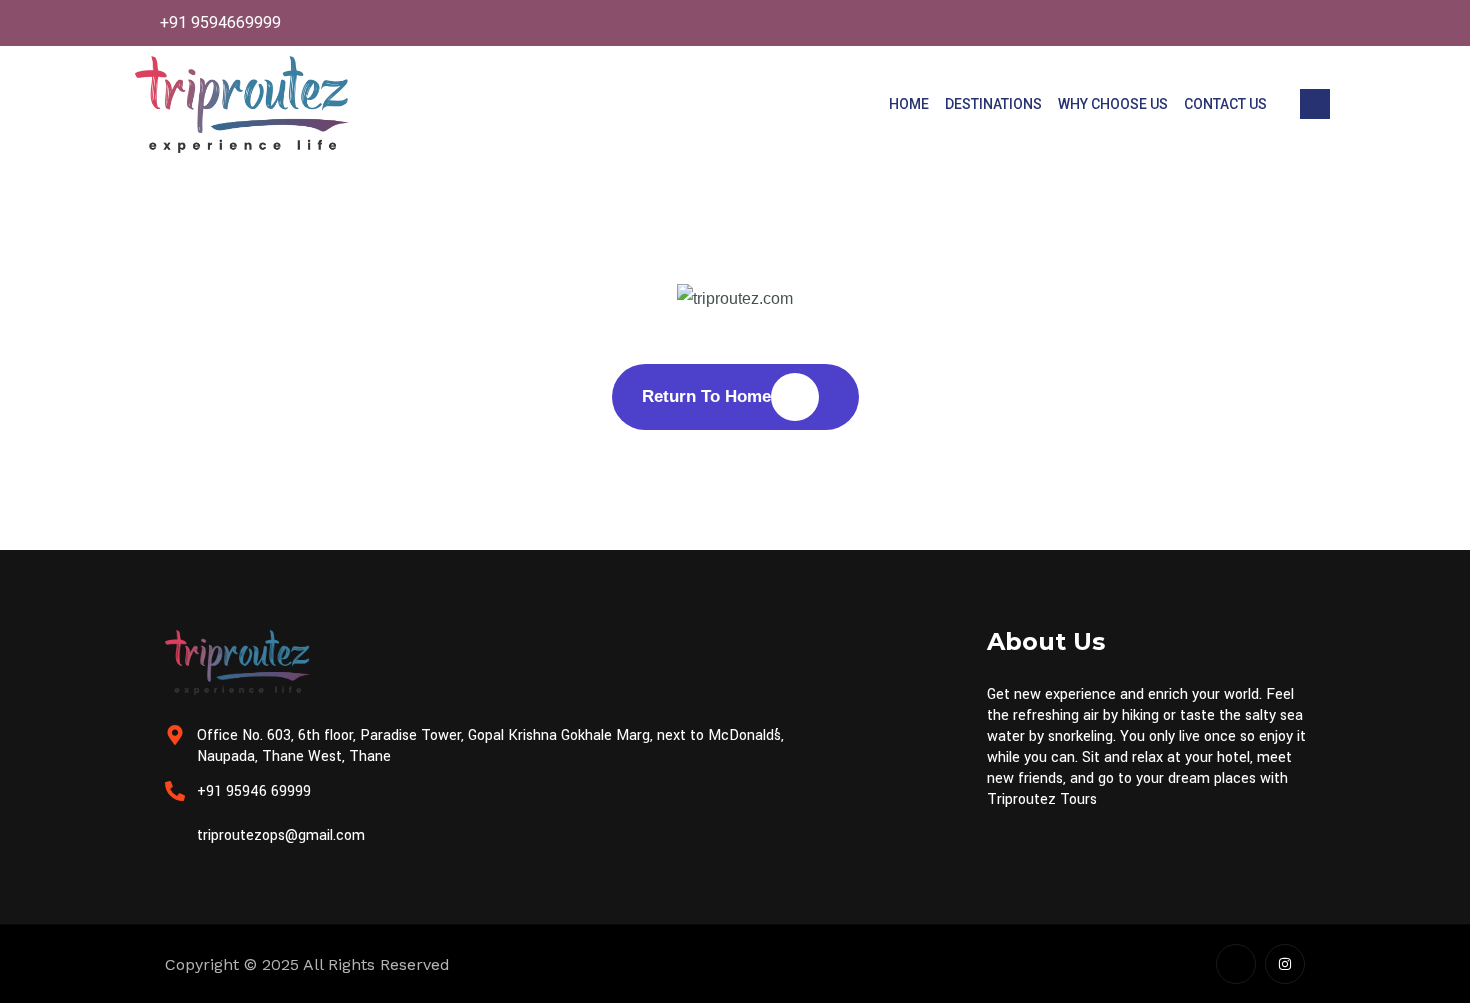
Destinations (993, 104)
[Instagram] (1285, 964)
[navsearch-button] (1315, 104)
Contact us (1225, 104)
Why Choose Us (1113, 104)
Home (909, 104)
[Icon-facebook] (1236, 964)
